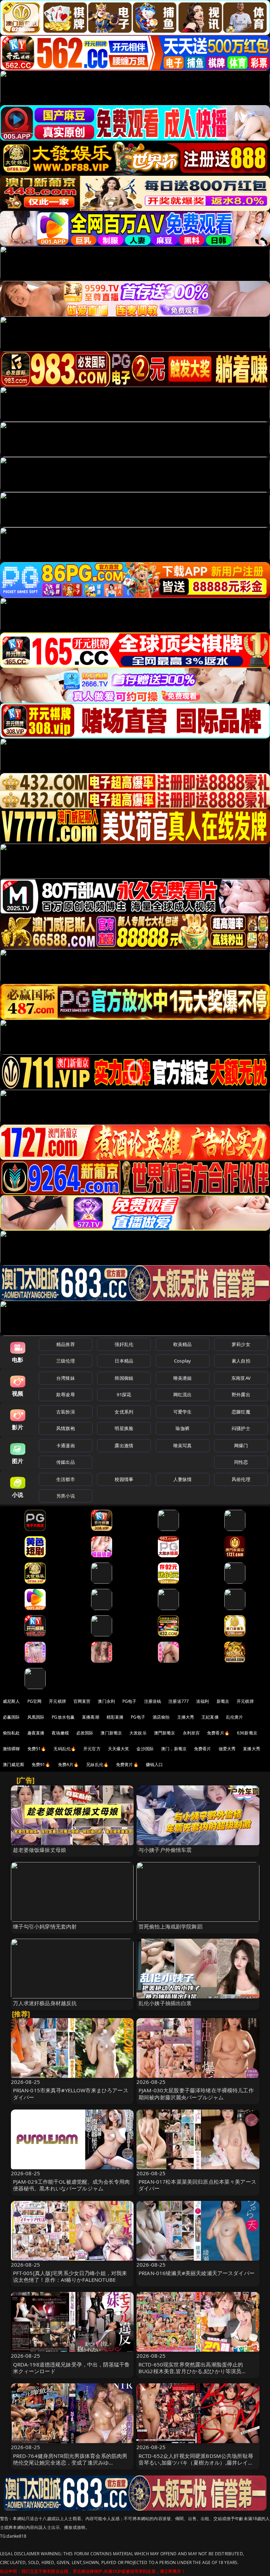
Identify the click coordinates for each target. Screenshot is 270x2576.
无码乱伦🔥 (65, 1749)
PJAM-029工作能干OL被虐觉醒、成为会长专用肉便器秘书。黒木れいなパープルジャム (72, 2185)
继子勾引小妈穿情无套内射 (45, 1926)
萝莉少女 (241, 1344)
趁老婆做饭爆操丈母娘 (40, 1850)
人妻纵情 (183, 1479)
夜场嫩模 (60, 1733)
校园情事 (124, 1479)
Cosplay (182, 1361)
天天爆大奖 (119, 1749)
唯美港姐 (183, 1378)
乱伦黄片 (235, 1717)
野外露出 (241, 1395)
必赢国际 (11, 1717)
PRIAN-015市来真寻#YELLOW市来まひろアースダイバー (71, 2094)
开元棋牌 (57, 1701)
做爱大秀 (227, 1749)
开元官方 (92, 1749)
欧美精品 (183, 1344)
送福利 (202, 1701)
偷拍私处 (11, 1733)
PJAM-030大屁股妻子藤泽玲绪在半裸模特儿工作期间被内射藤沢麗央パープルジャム (196, 2094)
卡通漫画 (66, 1445)
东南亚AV (241, 1378)
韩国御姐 (124, 1378)
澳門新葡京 (165, 1733)
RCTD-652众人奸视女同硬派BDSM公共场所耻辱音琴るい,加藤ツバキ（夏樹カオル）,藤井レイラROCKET (196, 2462)
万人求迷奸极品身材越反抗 (45, 2003)
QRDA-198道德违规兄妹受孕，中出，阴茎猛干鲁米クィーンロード (72, 2368)
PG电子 (130, 1701)
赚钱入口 (155, 1764)
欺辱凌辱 (66, 1395)
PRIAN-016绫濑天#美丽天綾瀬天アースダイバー (197, 2273)
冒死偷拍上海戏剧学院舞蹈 (171, 1926)
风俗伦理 (241, 1479)
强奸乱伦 (124, 1344)
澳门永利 (106, 1701)
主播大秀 (186, 1717)
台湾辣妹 (66, 1378)
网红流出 (183, 1395)
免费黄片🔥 (127, 1764)
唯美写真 (183, 1445)
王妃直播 (210, 1717)
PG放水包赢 (63, 1717)
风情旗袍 (66, 1428)
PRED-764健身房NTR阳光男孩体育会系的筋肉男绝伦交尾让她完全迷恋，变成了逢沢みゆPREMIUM (70, 2462)
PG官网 (35, 1701)
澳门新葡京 (111, 1733)
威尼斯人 (11, 1701)
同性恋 (241, 1462)
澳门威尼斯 (14, 1764)
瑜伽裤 (182, 1428)
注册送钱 (153, 1701)
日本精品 (124, 1361)
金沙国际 (145, 1749)
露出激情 (124, 1445)
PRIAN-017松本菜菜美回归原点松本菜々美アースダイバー (197, 2185)
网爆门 (241, 1445)
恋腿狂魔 (241, 1412)
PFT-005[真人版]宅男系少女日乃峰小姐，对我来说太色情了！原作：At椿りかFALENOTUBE (70, 2276)
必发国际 (85, 1733)
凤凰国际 (36, 1717)
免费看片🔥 (218, 1733)
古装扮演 (66, 1412)
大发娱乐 (138, 1733)
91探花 (124, 1395)
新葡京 (223, 1701)
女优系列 (124, 1412)
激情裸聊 (11, 1749)
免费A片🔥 (69, 1764)
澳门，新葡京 (174, 1749)
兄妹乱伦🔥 (97, 1764)
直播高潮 (91, 1717)
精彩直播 (115, 1717)
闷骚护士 (241, 1428)
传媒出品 (66, 1462)
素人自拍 (241, 1361)
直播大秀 (252, 1749)
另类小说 (66, 1496)
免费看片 (203, 1749)
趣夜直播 (36, 1733)
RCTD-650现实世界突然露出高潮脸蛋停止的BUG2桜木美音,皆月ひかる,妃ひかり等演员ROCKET (191, 2371)
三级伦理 (66, 1361)
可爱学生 (183, 1412)
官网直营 (82, 1701)
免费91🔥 (41, 1764)
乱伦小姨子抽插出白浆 (165, 2003)
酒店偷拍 (161, 1717)
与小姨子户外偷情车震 (165, 1850)
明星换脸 (124, 1428)
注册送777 (179, 1701)
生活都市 (66, 1479)
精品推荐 (66, 1344)
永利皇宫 (191, 1733)
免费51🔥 (37, 1749)
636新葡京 (247, 1733)
